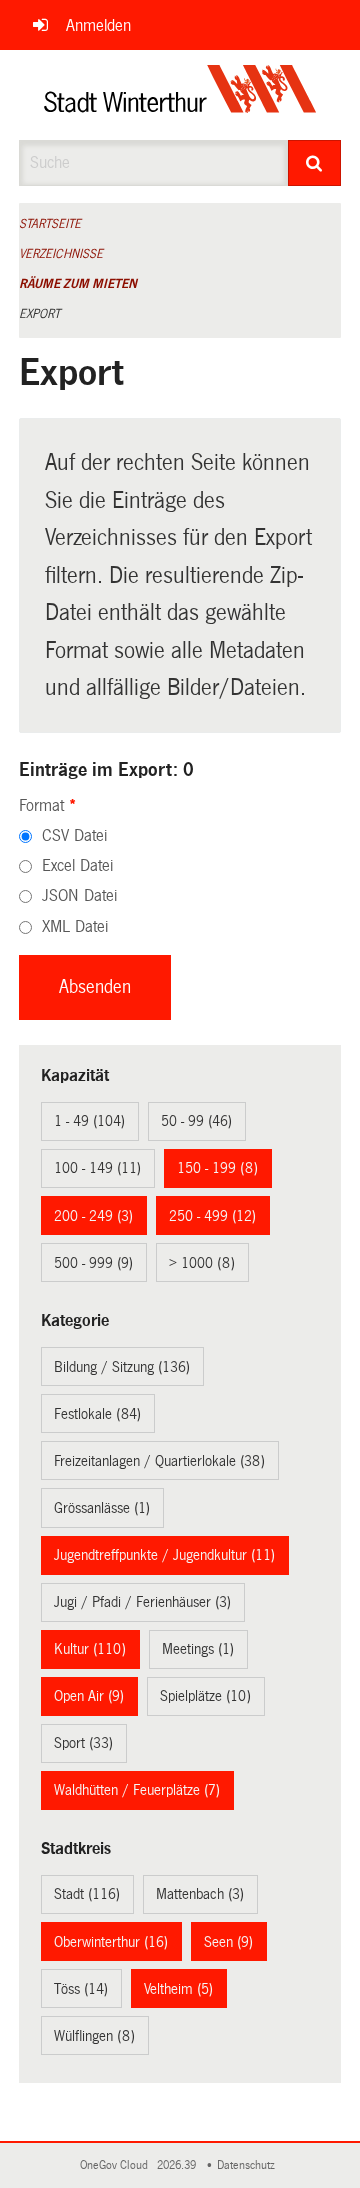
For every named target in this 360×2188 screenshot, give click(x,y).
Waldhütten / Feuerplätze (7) (137, 1790)
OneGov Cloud (117, 2165)
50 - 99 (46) (196, 1121)
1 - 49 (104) (89, 1121)
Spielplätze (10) (205, 1696)
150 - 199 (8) (217, 1168)
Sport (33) (83, 1743)
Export (39, 314)
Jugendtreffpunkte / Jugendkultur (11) (164, 1555)
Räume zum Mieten (78, 284)
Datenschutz (249, 2165)
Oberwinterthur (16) (111, 1942)
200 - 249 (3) (93, 1216)
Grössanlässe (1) (102, 1508)
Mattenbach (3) (200, 1894)
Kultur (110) (90, 1649)
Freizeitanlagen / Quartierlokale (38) (159, 1461)
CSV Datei (74, 835)
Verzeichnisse (61, 254)
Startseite (50, 224)
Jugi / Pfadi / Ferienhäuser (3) (142, 1602)
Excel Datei (77, 865)
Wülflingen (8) (94, 2036)
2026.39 (178, 2165)
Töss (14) (81, 1989)
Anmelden (98, 25)
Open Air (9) (89, 1696)
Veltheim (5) (178, 1989)
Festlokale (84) (97, 1414)
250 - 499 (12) (212, 1216)
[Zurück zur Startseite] (180, 95)
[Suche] (315, 163)
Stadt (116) (87, 1894)
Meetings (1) (198, 1649)
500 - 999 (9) (93, 1263)
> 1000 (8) (202, 1263)
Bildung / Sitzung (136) (122, 1367)
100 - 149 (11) (97, 1168)
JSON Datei (79, 895)
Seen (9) (228, 1942)
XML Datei (75, 926)
